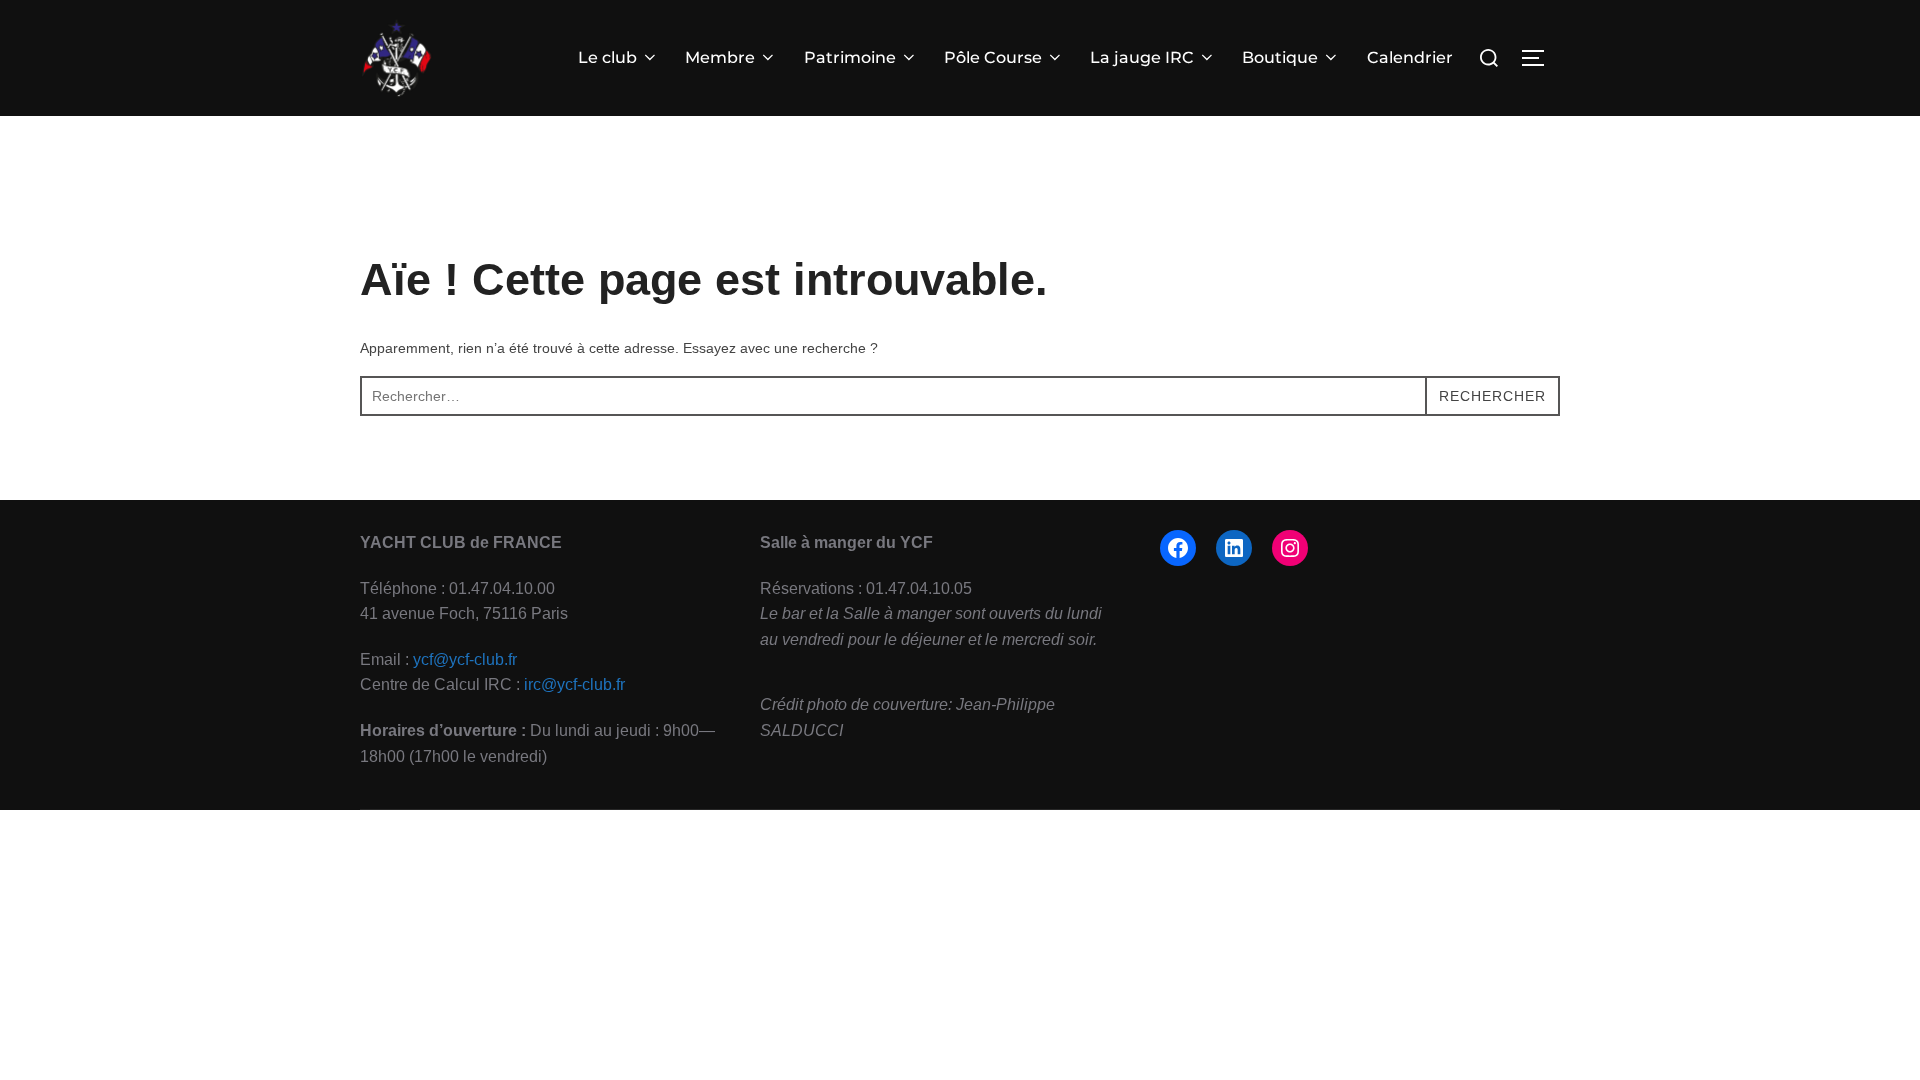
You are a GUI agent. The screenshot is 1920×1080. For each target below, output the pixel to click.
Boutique (1280, 57)
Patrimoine (850, 57)
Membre (720, 57)
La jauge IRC (1142, 57)
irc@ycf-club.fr (574, 684)
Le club (607, 57)
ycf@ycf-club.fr (465, 659)
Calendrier (1410, 57)
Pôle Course (993, 57)
